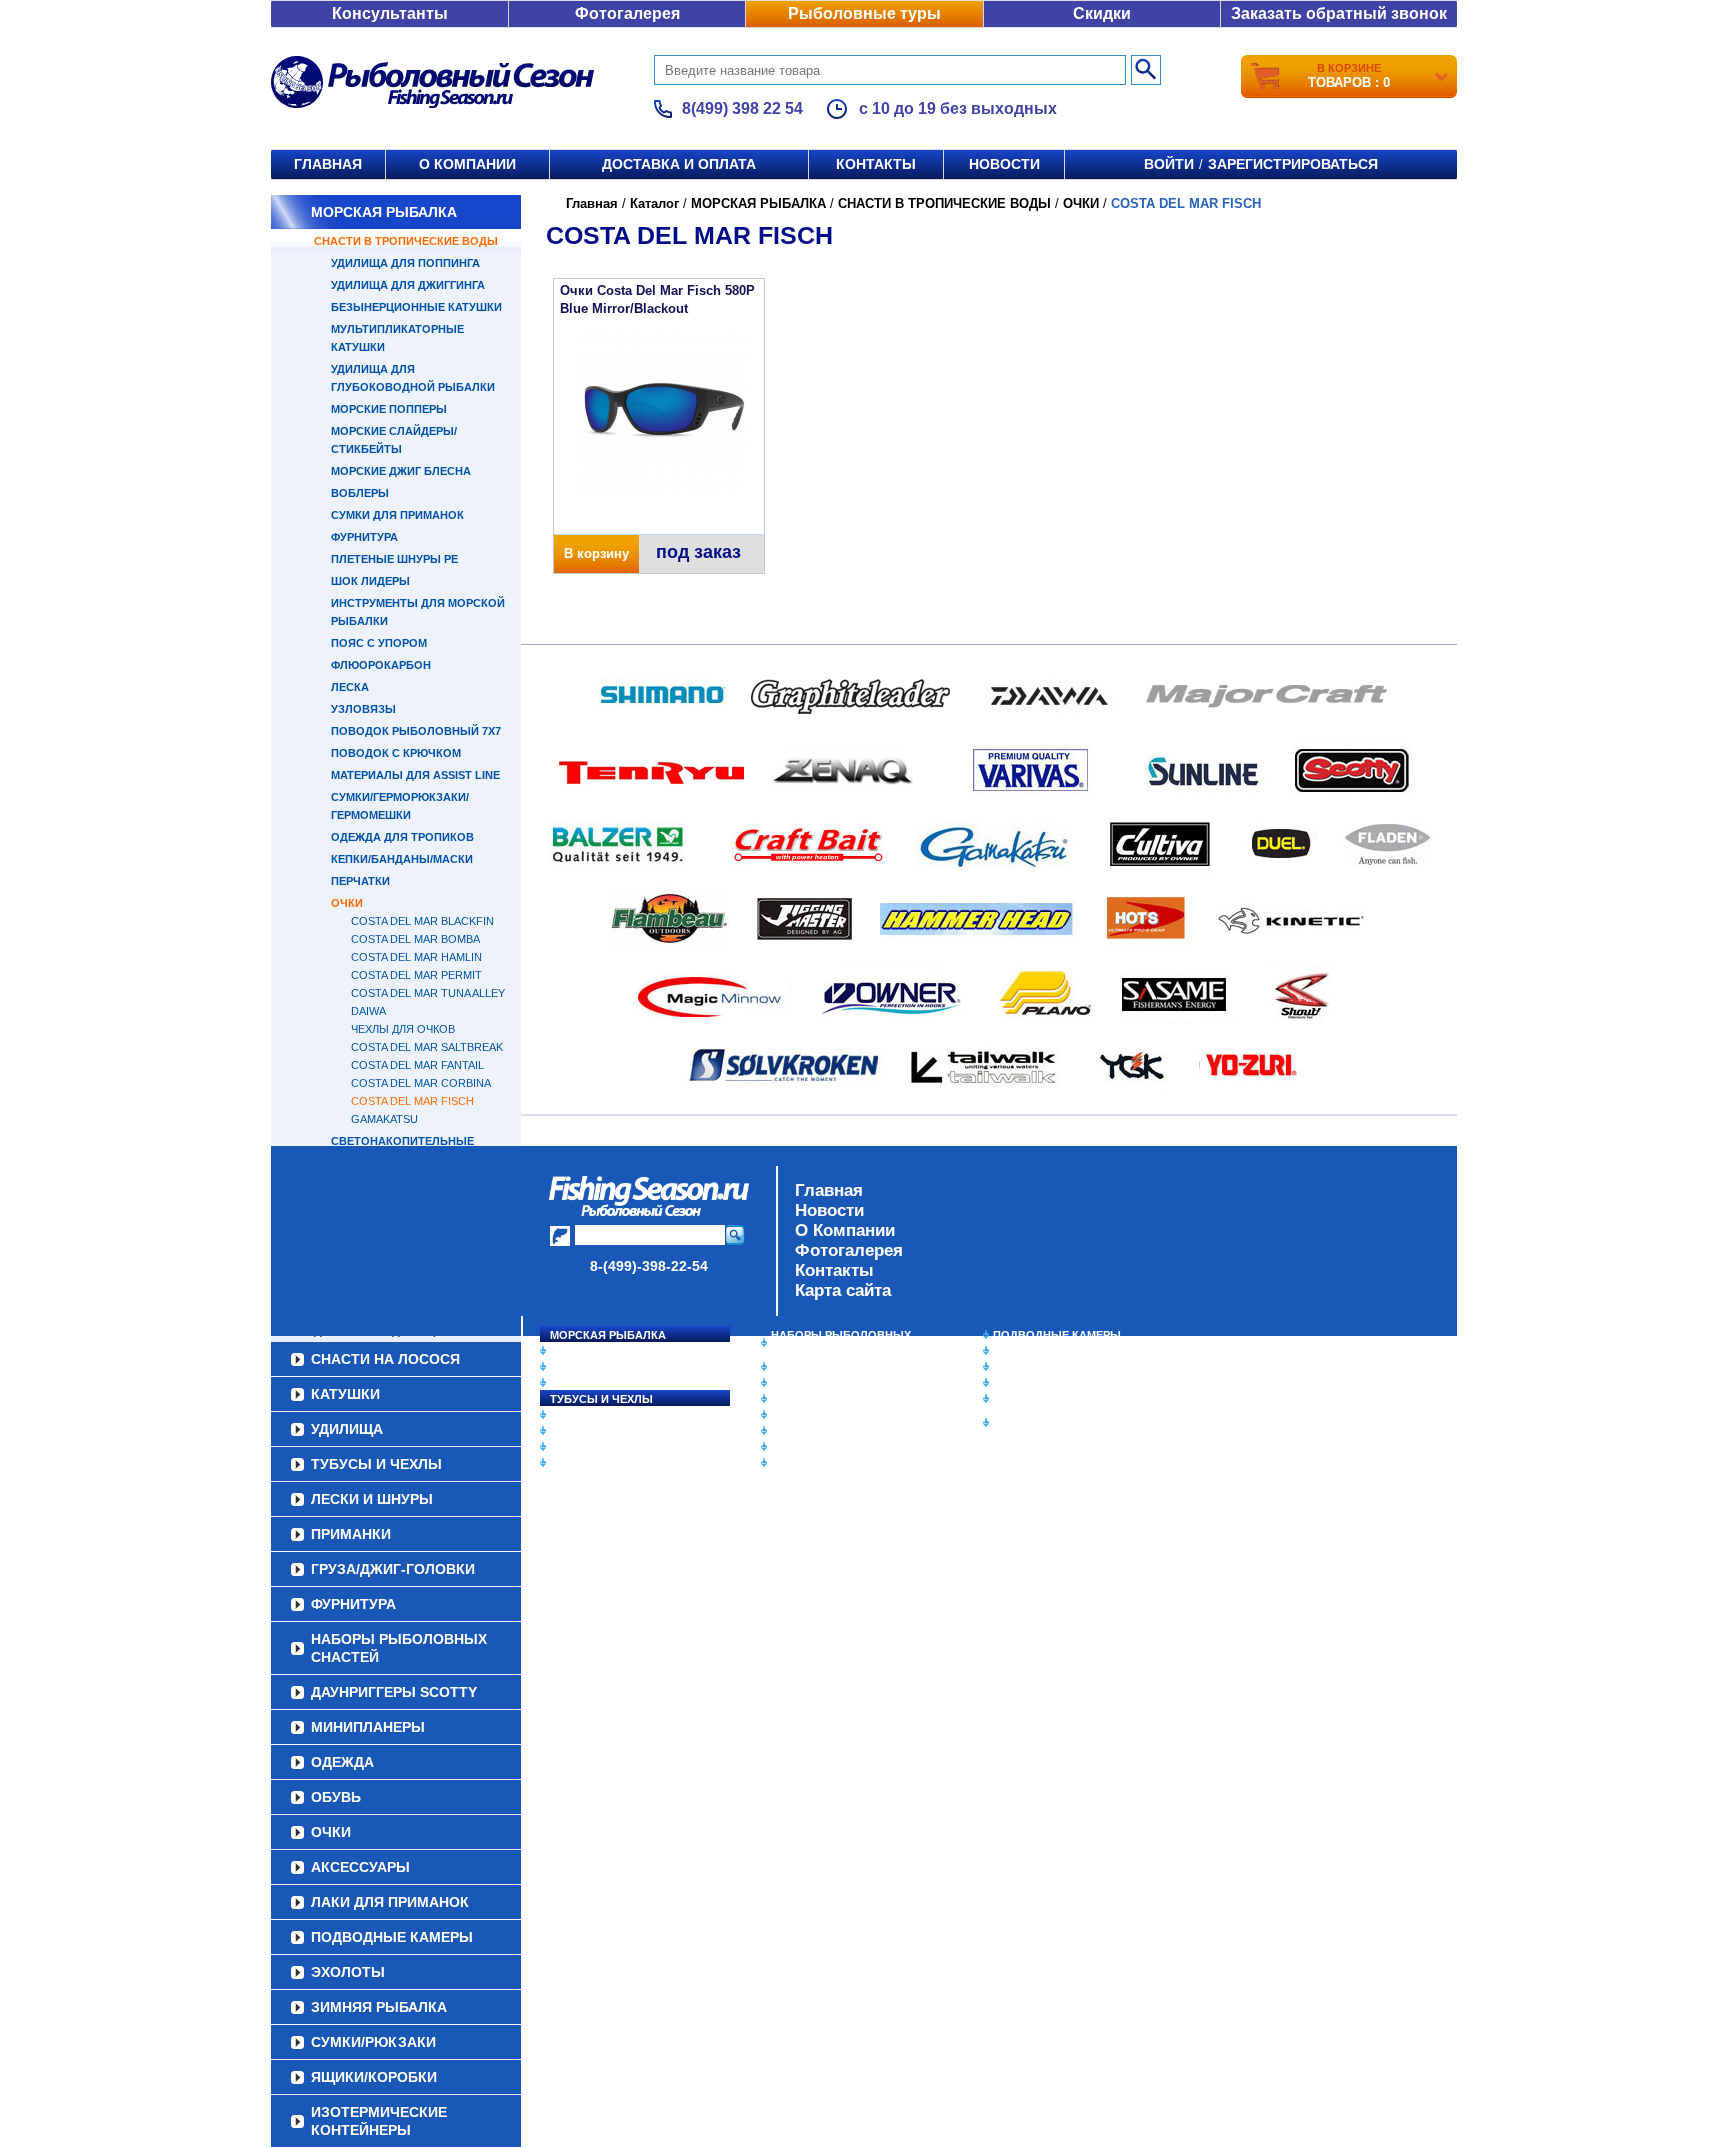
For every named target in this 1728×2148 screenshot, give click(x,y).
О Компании (845, 1230)
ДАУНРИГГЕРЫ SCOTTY (836, 1367)
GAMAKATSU (384, 1119)
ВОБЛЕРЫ (360, 493)
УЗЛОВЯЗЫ (363, 709)
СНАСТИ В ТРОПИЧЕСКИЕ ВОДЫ (406, 241)
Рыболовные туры (864, 13)
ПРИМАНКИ (581, 1431)
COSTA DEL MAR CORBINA (421, 1083)
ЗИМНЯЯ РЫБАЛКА (1047, 1367)
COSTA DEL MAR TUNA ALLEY (428, 993)
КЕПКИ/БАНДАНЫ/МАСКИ (402, 859)
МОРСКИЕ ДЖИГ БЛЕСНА (401, 471)
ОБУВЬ (791, 1415)
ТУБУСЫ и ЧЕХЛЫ (601, 1399)
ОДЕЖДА (796, 1399)
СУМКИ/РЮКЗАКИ (1041, 1383)
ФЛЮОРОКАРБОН (381, 665)
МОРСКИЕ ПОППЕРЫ (389, 409)
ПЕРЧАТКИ (360, 881)
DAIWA (368, 1011)
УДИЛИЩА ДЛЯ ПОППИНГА (405, 263)
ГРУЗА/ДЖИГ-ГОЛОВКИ (614, 1447)
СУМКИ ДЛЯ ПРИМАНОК (397, 515)
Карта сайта (843, 1290)
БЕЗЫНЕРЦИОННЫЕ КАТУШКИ (416, 307)
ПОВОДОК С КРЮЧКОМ (396, 753)
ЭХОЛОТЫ (1022, 1351)
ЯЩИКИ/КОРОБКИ (1043, 1399)
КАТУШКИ (577, 1367)
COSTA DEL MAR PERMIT (416, 975)
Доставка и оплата (679, 164)
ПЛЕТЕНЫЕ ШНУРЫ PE (394, 559)
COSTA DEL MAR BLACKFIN (422, 921)
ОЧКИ (347, 903)
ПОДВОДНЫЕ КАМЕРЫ (1057, 1335)
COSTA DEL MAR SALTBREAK (427, 1047)
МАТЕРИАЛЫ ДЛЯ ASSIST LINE (415, 775)
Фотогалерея (627, 13)
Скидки (1102, 13)
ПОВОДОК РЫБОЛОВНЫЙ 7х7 (416, 731)
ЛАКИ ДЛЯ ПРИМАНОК (833, 1463)
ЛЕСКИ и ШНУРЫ (598, 1415)
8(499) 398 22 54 (742, 108)
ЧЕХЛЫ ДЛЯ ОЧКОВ (403, 1029)
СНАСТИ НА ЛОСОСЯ (609, 1351)
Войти (1169, 164)
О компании (467, 164)
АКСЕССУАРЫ (810, 1447)
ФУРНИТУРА (364, 537)
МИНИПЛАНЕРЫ (816, 1383)
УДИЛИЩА (578, 1383)
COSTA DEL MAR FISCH (412, 1101)
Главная (328, 164)
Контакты (876, 164)
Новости (1004, 164)
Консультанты (390, 13)
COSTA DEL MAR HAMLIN (416, 957)
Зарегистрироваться (1293, 164)
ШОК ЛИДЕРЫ (370, 581)
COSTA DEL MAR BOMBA (415, 939)
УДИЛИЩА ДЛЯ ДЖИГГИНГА (408, 285)
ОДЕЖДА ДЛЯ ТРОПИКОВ (402, 837)
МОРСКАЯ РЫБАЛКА (384, 212)
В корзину (596, 553)
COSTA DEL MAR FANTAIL (417, 1065)
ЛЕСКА (350, 687)
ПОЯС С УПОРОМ (379, 643)
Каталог (654, 203)
